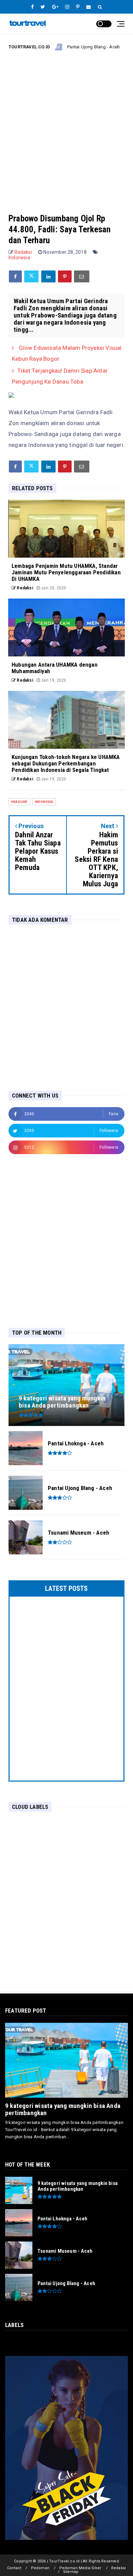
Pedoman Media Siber (80, 2568)
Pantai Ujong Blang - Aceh (68, 47)
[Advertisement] (66, 126)
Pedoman (40, 2568)
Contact (14, 2568)
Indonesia (19, 258)
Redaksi (119, 2568)
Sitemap (71, 2572)
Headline (119, 47)
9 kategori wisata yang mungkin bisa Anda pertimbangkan (63, 2109)
